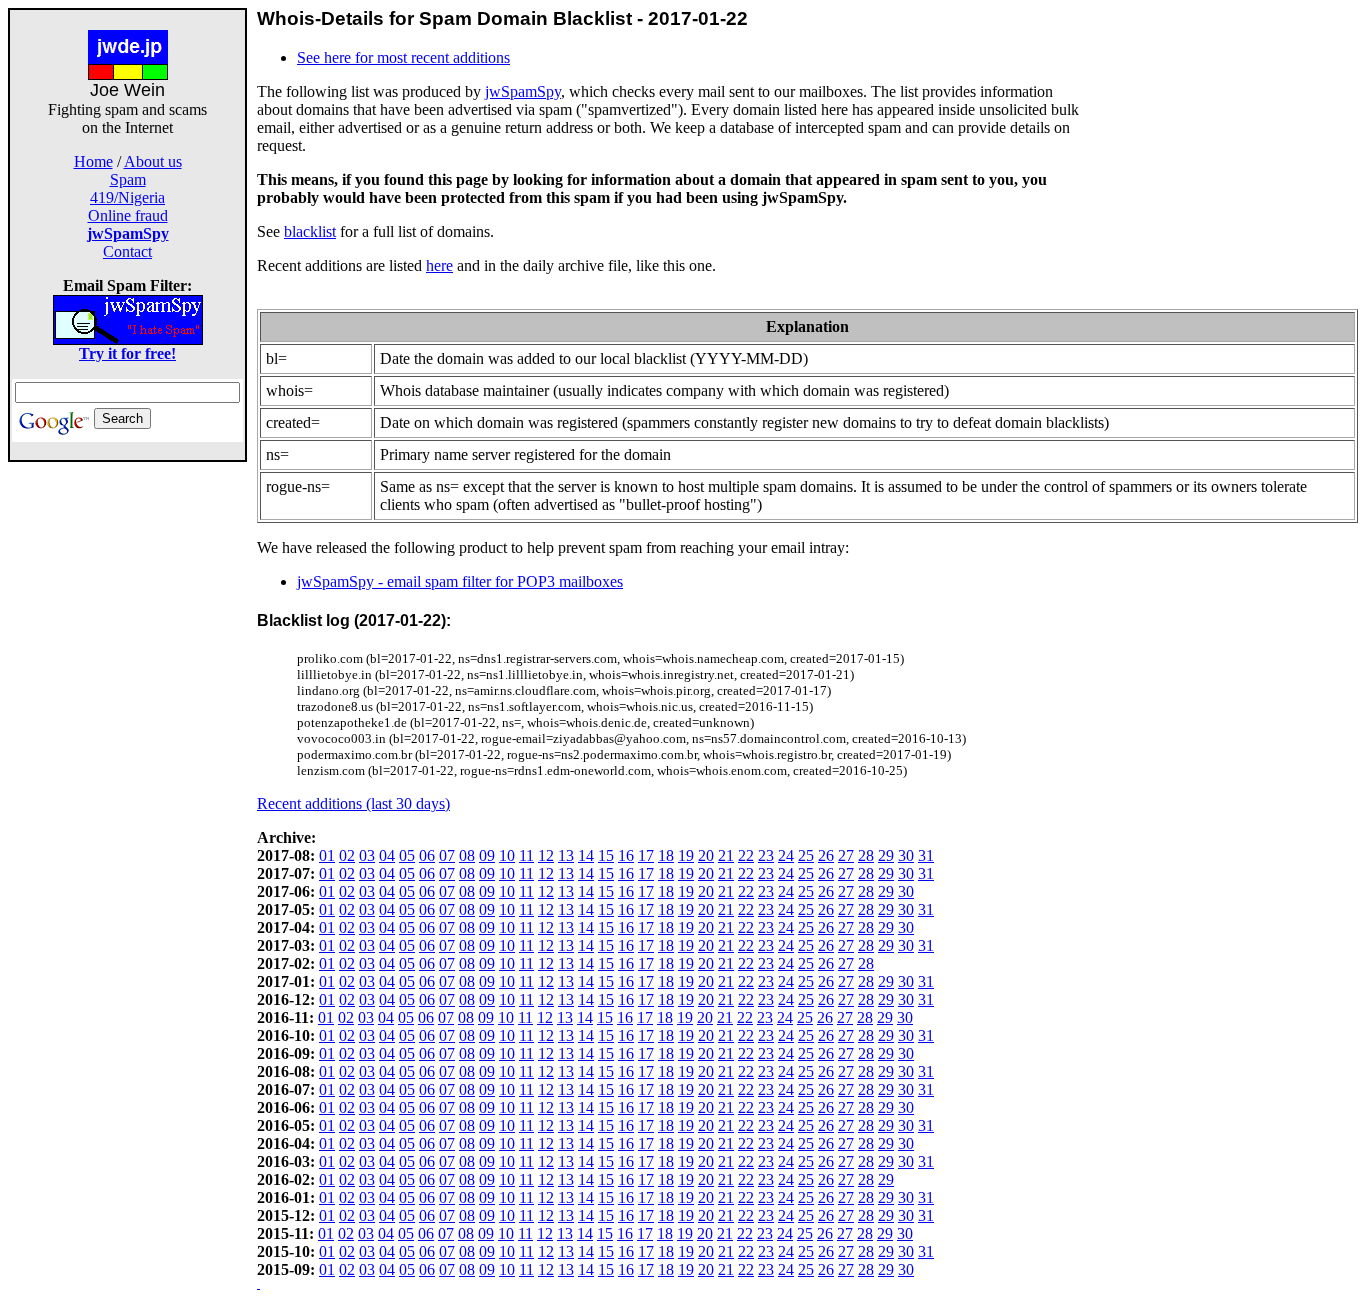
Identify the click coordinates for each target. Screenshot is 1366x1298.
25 (806, 855)
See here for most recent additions (403, 57)
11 (526, 855)
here (439, 265)
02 (347, 855)
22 (746, 855)
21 (726, 855)
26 (826, 855)
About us (153, 161)
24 (786, 855)
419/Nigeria (127, 197)
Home (93, 161)
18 (666, 855)
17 (646, 855)
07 (447, 855)
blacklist (310, 231)
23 (766, 855)
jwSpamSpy (523, 91)
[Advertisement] (128, 762)
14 (586, 855)
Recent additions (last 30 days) (353, 803)
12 (546, 855)
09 (487, 855)
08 (467, 855)
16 (626, 855)
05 (407, 855)
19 (686, 855)
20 (706, 855)
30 (906, 855)
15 (606, 855)
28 (866, 855)
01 (327, 855)
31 (926, 855)
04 (387, 855)
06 (427, 855)
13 (566, 855)
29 (886, 855)
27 (846, 855)
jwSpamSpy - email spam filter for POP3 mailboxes (460, 581)
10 (507, 855)
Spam (128, 179)
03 (367, 855)
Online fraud (128, 215)
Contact (127, 251)
